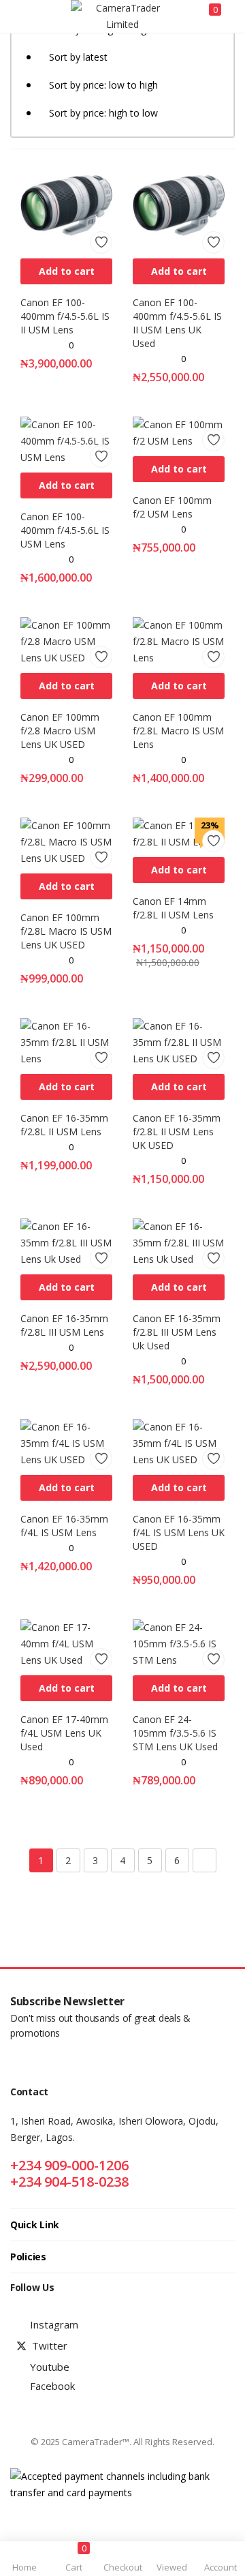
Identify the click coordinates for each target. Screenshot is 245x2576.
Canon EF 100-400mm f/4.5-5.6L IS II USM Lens (65, 316)
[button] (66, 271)
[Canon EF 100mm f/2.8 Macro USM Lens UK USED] (66, 641)
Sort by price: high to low (103, 113)
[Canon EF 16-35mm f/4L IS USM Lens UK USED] (179, 1442)
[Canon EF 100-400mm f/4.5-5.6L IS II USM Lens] (66, 204)
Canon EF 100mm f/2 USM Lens (172, 507)
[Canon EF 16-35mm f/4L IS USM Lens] (66, 1442)
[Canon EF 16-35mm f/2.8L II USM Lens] (66, 1042)
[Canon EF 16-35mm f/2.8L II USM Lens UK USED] (179, 1042)
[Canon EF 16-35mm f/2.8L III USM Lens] (66, 1242)
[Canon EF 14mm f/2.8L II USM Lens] (179, 833)
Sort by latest (78, 57)
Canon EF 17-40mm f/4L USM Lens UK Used (64, 1733)
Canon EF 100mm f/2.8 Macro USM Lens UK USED (60, 731)
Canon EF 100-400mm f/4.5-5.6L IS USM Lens (65, 530)
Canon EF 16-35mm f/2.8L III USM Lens (64, 1325)
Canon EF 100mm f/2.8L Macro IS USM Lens (178, 731)
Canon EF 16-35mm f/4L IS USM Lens (64, 1526)
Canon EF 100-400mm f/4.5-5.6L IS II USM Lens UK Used (177, 323)
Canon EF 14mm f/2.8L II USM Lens (173, 908)
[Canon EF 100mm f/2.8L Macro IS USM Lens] (179, 641)
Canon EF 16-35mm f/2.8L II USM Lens (64, 1125)
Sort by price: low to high (103, 85)
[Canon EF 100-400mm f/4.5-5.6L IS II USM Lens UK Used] (179, 204)
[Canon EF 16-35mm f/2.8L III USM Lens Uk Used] (179, 1242)
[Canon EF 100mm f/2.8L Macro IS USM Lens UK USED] (66, 841)
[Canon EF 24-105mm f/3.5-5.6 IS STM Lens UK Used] (179, 1643)
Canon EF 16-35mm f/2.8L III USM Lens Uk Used (177, 1332)
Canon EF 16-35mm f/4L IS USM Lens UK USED (179, 1532)
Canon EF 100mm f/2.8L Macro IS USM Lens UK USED (66, 931)
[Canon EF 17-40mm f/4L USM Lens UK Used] (66, 1643)
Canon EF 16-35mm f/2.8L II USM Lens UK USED (177, 1132)
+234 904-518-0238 (69, 2182)
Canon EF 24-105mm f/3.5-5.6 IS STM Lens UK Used (175, 1733)
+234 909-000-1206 (69, 2165)
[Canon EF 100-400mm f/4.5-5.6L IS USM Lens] (66, 440)
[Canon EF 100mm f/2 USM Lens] (179, 432)
